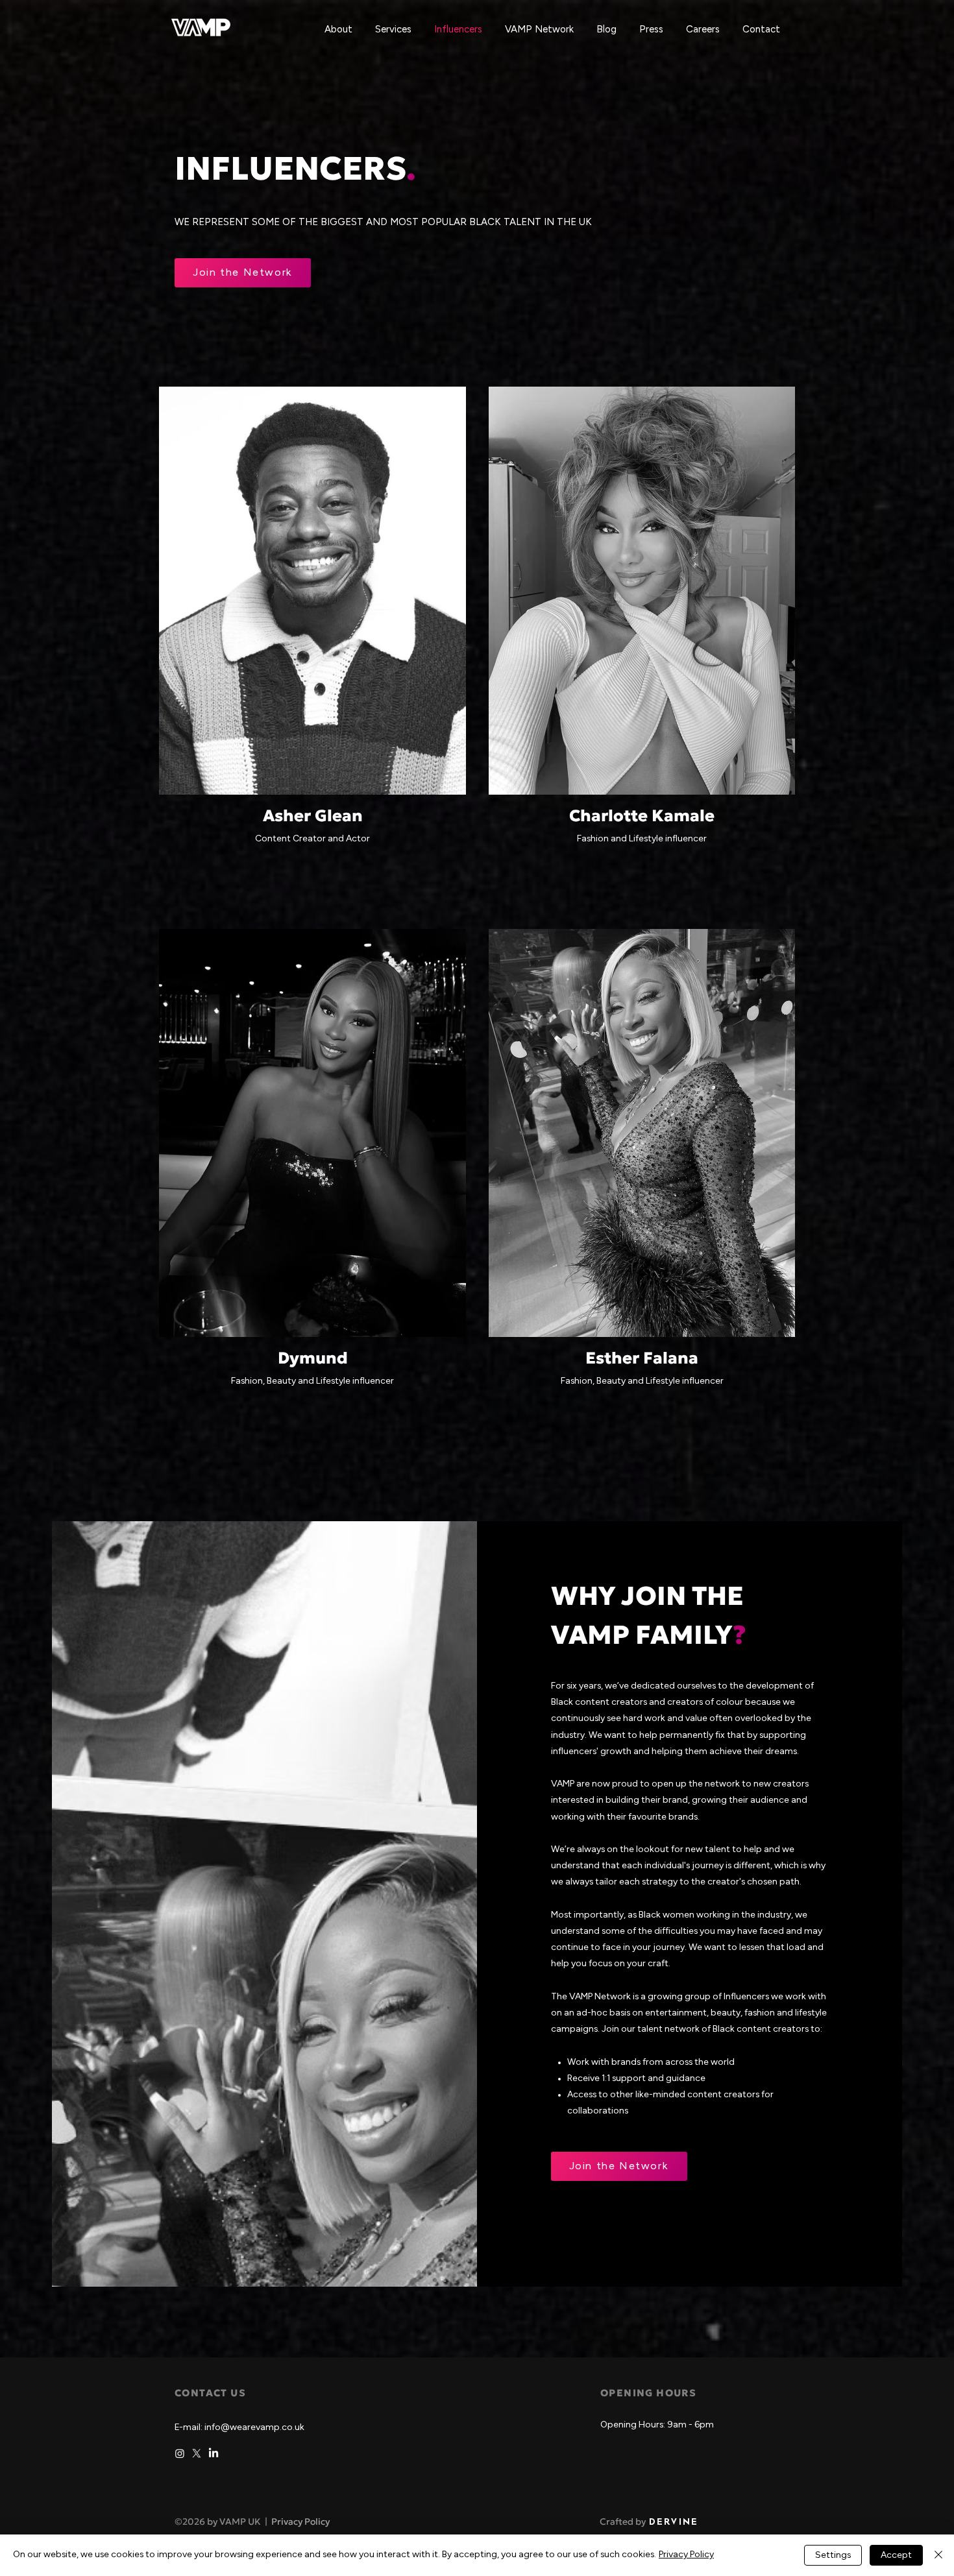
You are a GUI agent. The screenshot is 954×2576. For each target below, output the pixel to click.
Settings (833, 2556)
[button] (395, 30)
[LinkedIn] (214, 2453)
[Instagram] (180, 2453)
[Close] (938, 2555)
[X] (197, 2453)
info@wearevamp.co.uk (254, 2428)
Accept (896, 2556)
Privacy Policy (300, 2522)
